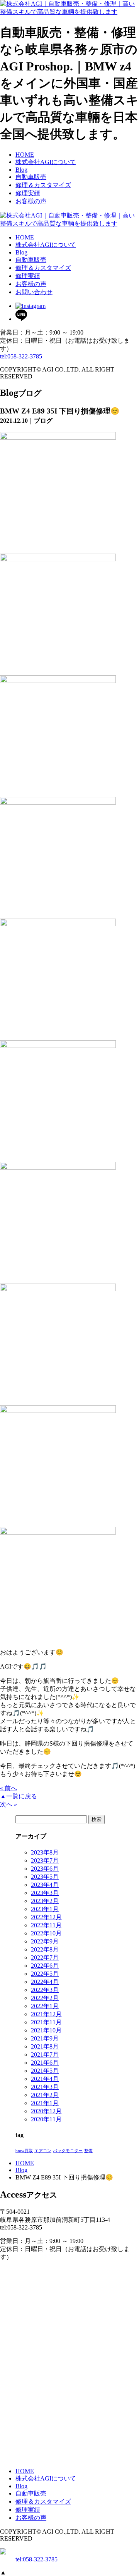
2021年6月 (45, 2063)
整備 (88, 2151)
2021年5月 (45, 2071)
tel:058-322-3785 (21, 356)
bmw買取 (24, 2151)
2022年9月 (45, 1941)
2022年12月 (46, 1917)
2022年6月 (45, 1966)
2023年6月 (45, 1869)
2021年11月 (46, 2022)
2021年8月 (45, 2046)
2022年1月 (45, 2006)
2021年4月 (45, 2079)
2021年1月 (45, 2103)
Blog (21, 2170)
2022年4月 (45, 1982)
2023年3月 (45, 1893)
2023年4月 (45, 1885)
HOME (25, 2163)
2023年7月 (45, 1860)
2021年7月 (45, 2055)
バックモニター (68, 2151)
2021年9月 (45, 2038)
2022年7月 (45, 1958)
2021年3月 (45, 2087)
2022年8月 (45, 1949)
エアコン (43, 2151)
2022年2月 (45, 1998)
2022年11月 (46, 1925)
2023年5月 (45, 1877)
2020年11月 (46, 2119)
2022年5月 (45, 1974)
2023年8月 (45, 1852)
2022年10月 (46, 1933)
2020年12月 (46, 2111)
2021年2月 (45, 2095)
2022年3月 (45, 1990)
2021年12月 (46, 2014)
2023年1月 (45, 1909)
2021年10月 (46, 2030)
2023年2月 (45, 1901)
